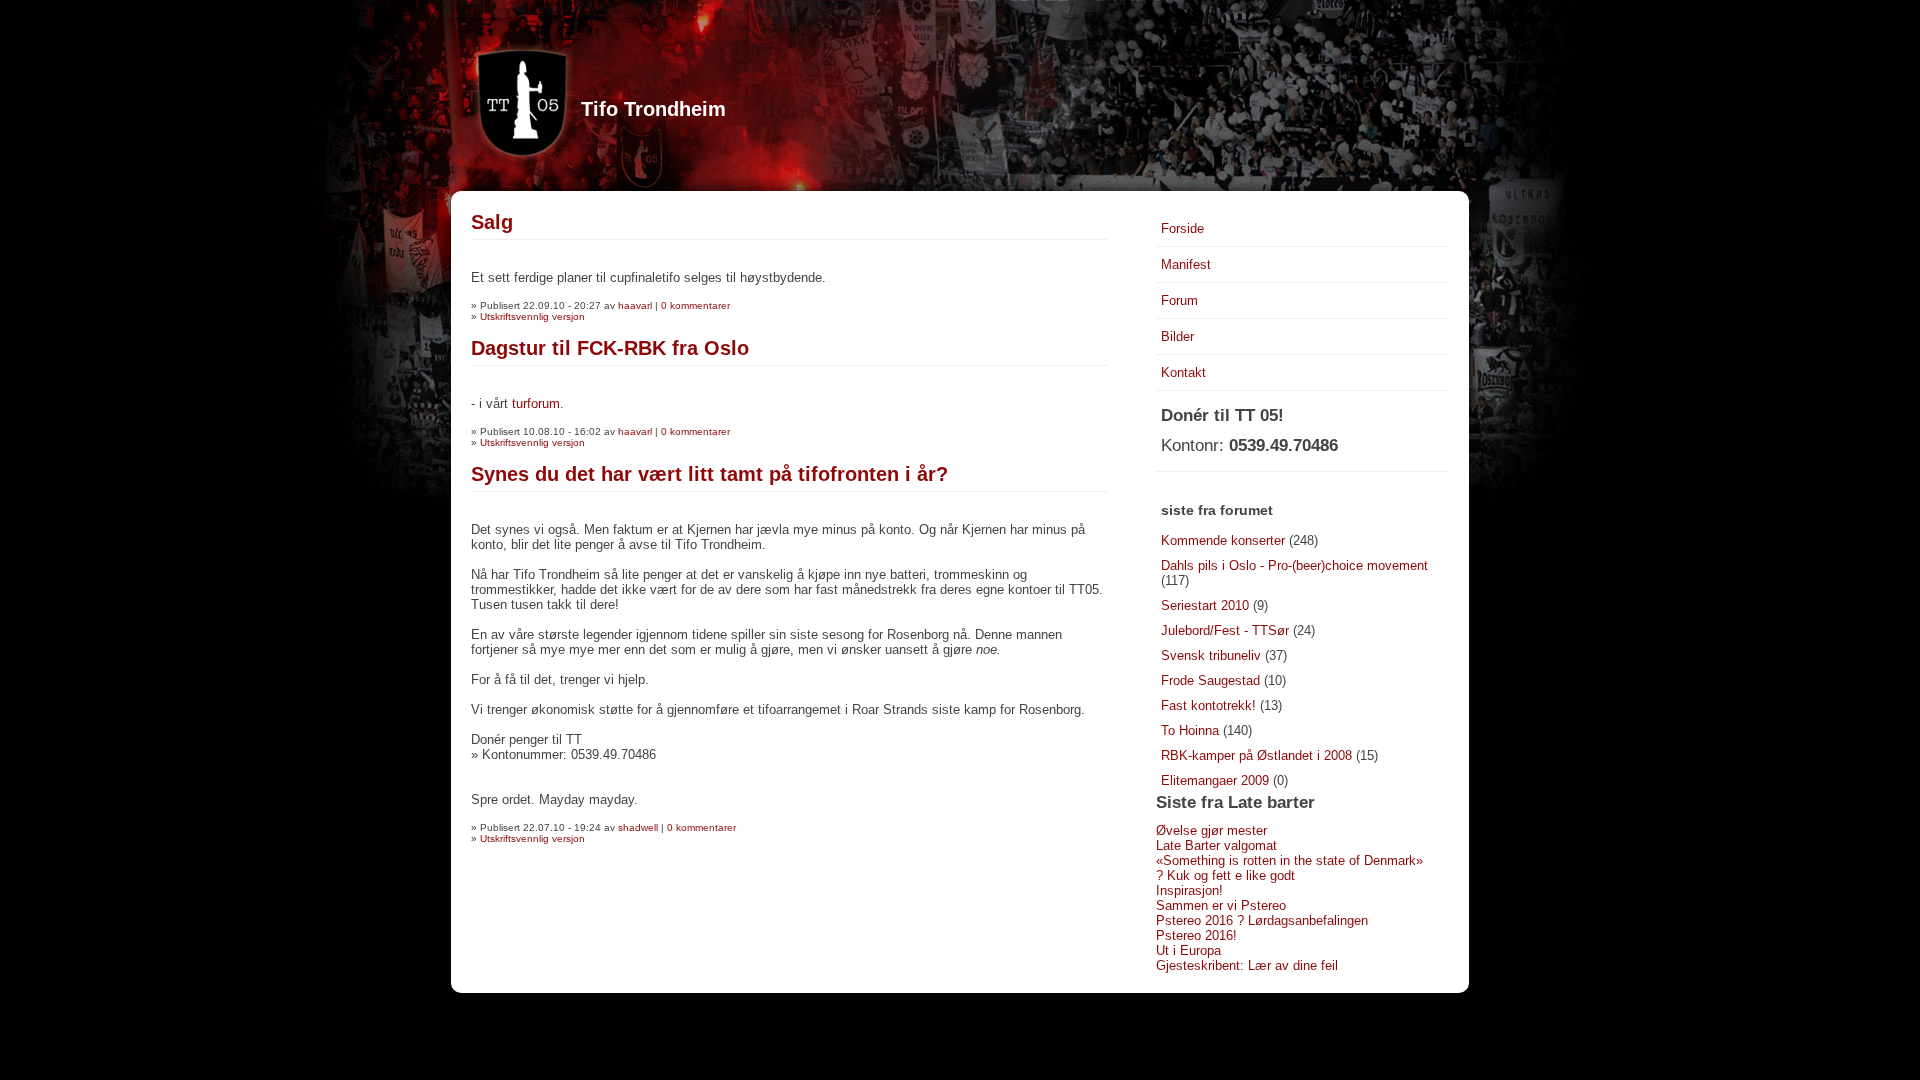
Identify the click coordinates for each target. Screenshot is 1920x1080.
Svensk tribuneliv (1211, 655)
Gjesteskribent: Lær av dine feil (1247, 965)
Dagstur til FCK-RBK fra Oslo (610, 348)
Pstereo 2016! (1196, 935)
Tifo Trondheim (653, 109)
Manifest (1186, 264)
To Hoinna (1190, 730)
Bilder (1177, 336)
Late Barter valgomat (1216, 845)
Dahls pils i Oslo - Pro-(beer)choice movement (1294, 565)
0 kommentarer (695, 305)
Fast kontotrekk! (1208, 705)
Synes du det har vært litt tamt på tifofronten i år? (709, 474)
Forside (1182, 228)
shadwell (638, 827)
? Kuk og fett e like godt (1225, 875)
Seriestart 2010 (1205, 605)
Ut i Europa (1188, 950)
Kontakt (1183, 372)
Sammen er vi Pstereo (1221, 905)
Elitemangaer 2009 (1215, 780)
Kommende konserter (1223, 540)
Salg (492, 222)
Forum (1179, 300)
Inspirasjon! (1189, 890)
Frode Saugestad (1210, 680)
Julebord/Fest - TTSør (1225, 630)
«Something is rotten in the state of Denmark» (1289, 860)
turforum (536, 403)
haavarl (635, 305)
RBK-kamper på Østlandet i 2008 (1256, 755)
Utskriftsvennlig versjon (532, 316)
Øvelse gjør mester (1211, 830)
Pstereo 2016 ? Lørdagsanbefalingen (1262, 920)
